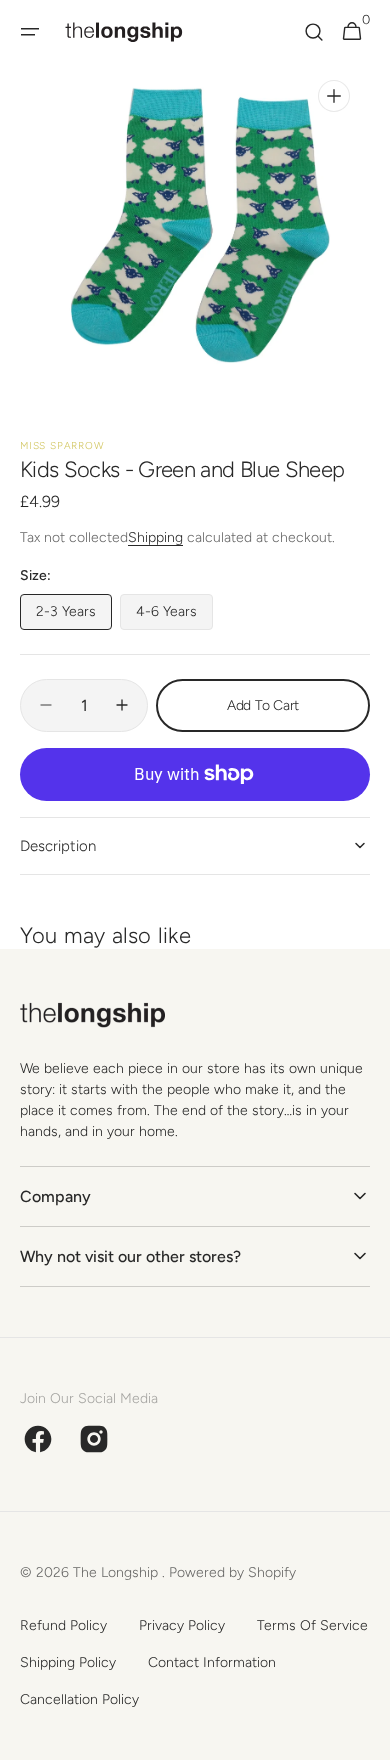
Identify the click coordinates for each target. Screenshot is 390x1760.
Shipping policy (68, 1662)
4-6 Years (174, 616)
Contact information (212, 1662)
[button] (30, 32)
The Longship (117, 1572)
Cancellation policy (79, 1699)
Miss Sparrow (62, 445)
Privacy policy (182, 1625)
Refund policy (63, 1625)
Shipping (155, 537)
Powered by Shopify (232, 1572)
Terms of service (312, 1625)
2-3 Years (74, 616)
